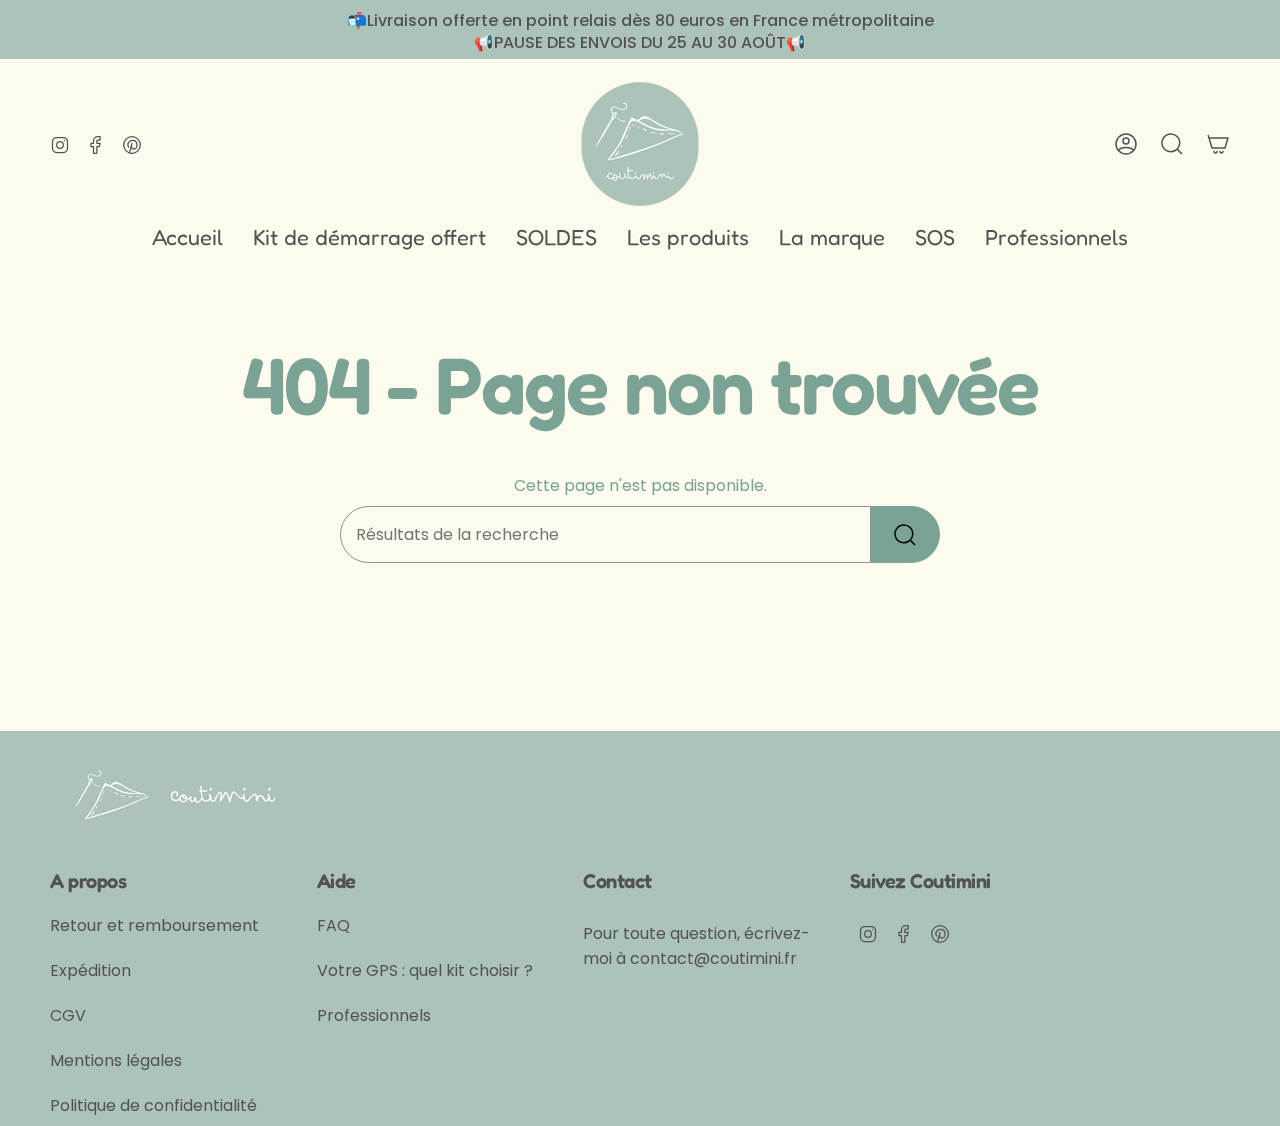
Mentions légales (116, 1060)
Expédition (90, 970)
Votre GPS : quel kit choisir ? (425, 970)
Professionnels (374, 1015)
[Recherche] (905, 534)
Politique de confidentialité (153, 1105)
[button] (688, 238)
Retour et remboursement (154, 925)
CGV (68, 1015)
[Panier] (1218, 144)
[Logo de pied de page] (180, 791)
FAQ (333, 925)
